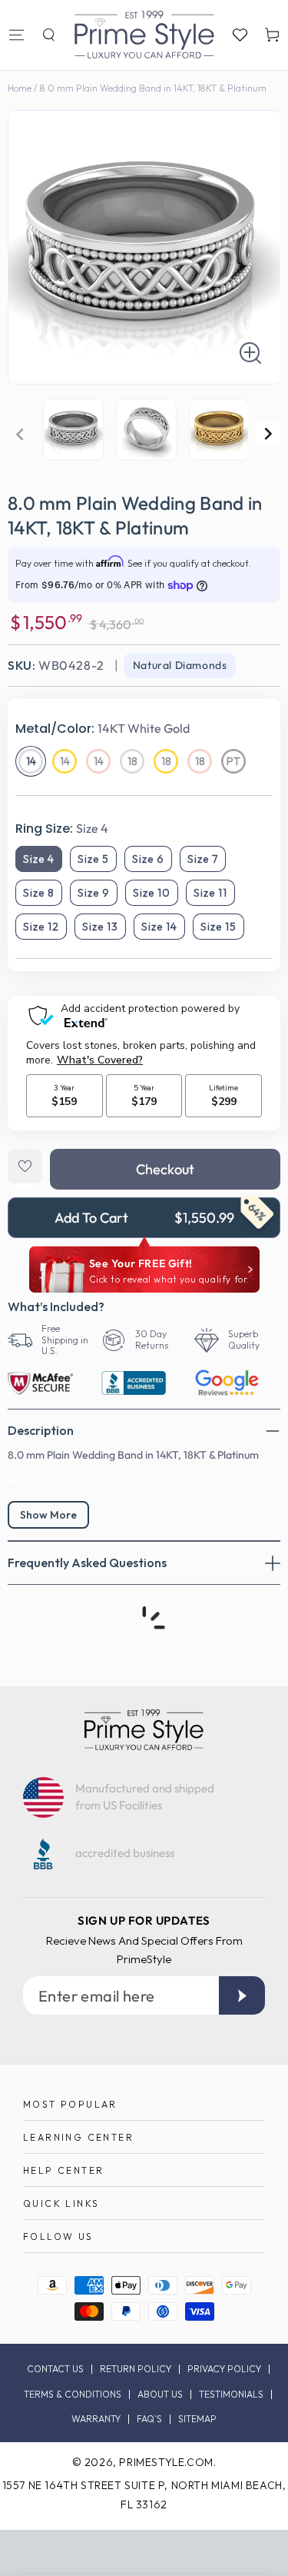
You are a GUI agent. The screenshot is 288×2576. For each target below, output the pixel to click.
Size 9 (94, 893)
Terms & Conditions (73, 2395)
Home (20, 88)
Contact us (55, 2369)
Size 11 (210, 893)
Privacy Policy (224, 2369)
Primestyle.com (166, 2462)
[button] (48, 35)
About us (160, 2395)
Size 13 (100, 927)
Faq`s (149, 2419)
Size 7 (203, 859)
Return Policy (136, 2369)
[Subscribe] (242, 1995)
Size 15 (218, 927)
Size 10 (152, 893)
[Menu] (16, 35)
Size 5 (93, 859)
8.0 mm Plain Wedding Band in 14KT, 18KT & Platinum (153, 88)
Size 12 (41, 927)
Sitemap (197, 2419)
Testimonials (231, 2395)
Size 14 (159, 927)
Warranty (96, 2419)
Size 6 (148, 859)
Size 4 (39, 859)
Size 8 (39, 893)
